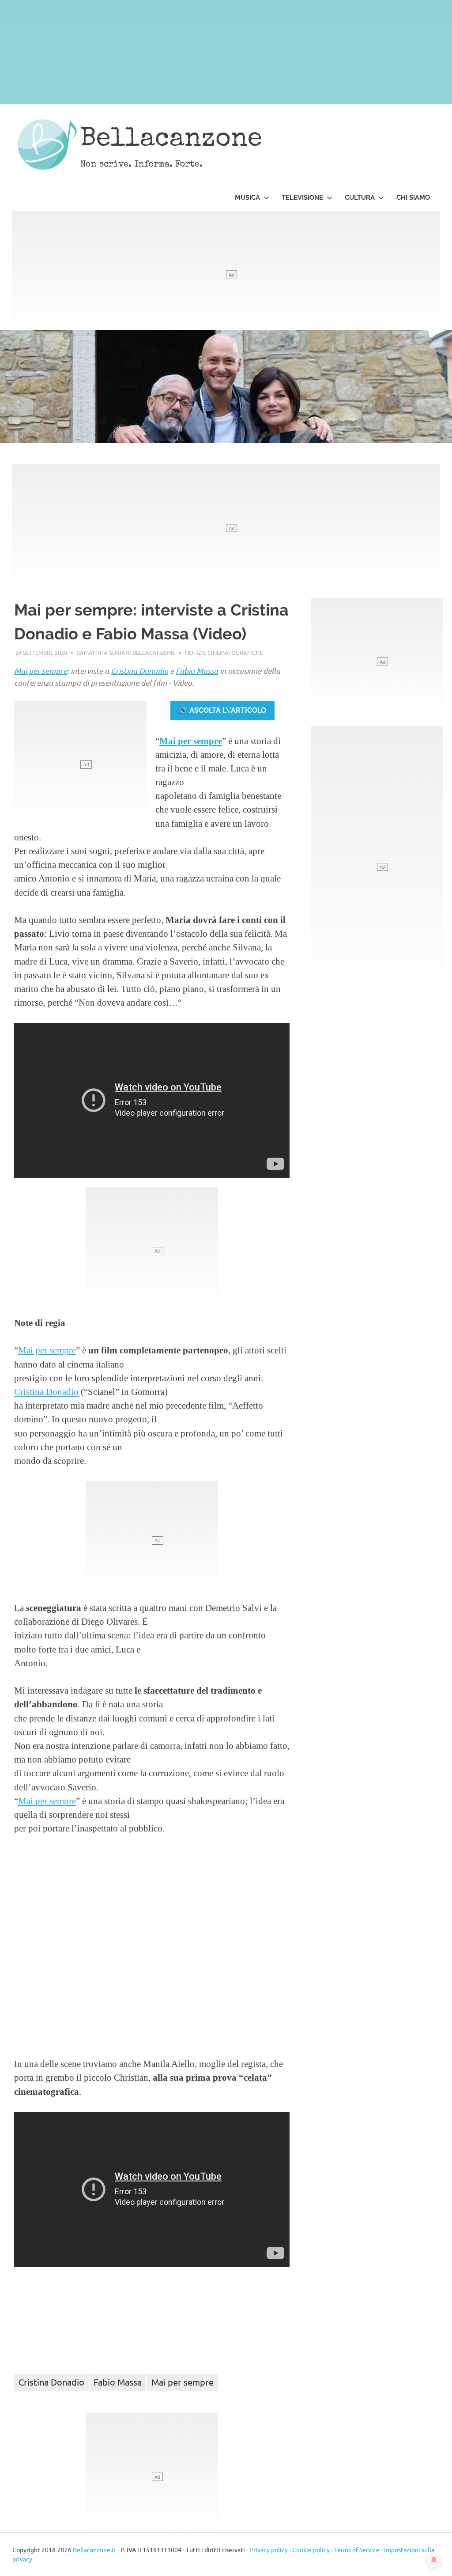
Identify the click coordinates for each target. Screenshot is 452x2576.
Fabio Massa (197, 671)
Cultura (360, 198)
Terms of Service (357, 2549)
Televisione (302, 198)
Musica (247, 198)
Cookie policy (311, 2549)
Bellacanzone (171, 140)
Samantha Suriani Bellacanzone (126, 652)
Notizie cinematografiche (224, 652)
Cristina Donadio (139, 671)
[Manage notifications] (434, 2560)
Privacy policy (269, 2549)
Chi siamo (413, 198)
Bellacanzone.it (94, 2549)
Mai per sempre (41, 671)
